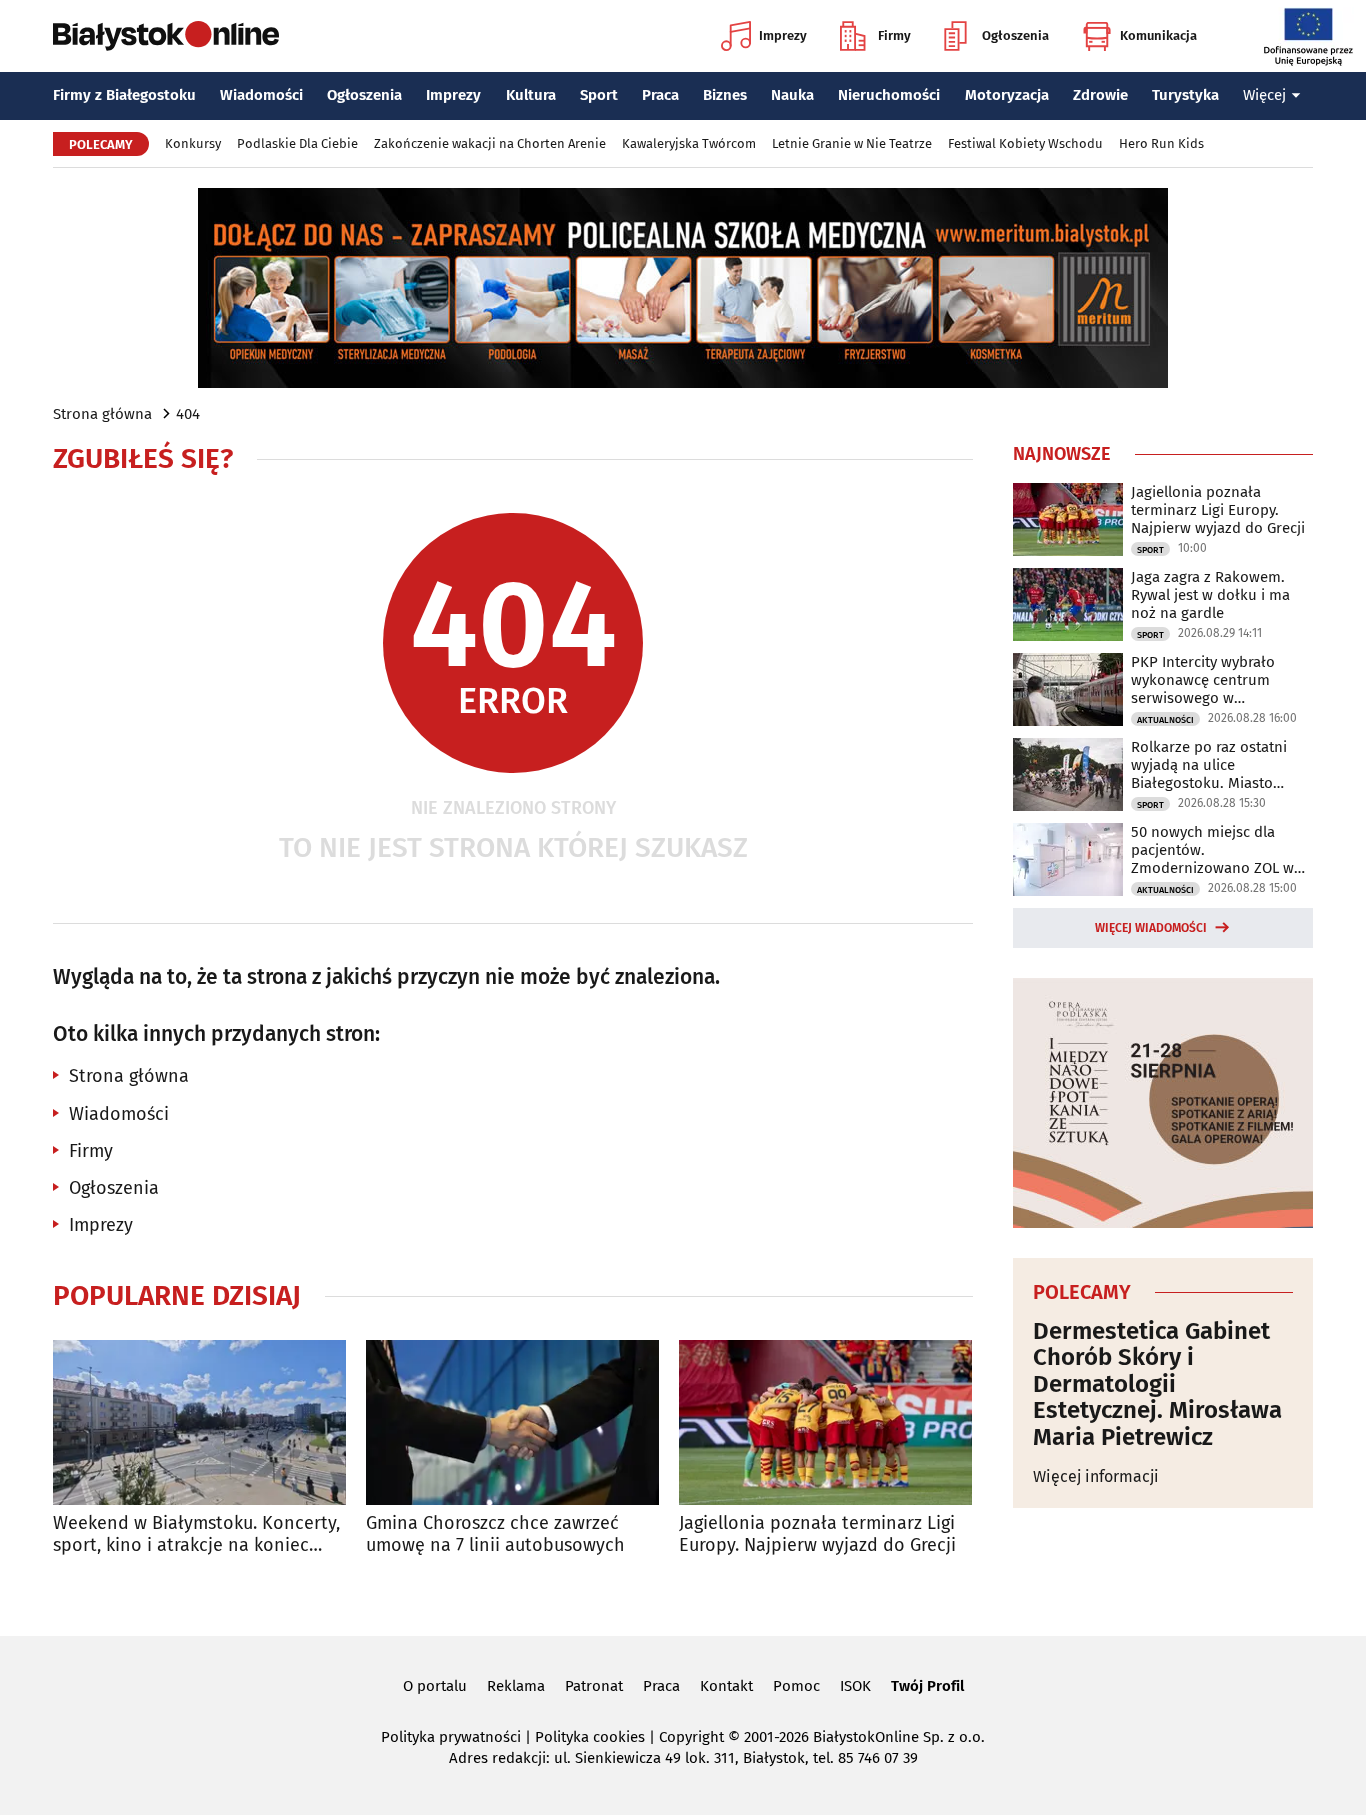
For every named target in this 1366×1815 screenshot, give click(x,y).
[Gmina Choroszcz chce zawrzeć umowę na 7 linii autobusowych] (512, 1422)
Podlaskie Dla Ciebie (297, 143)
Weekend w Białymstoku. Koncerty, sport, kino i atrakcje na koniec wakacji (196, 1534)
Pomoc (796, 1686)
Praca (660, 95)
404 (188, 414)
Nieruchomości (889, 95)
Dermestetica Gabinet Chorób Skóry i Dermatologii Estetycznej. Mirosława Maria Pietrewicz (1157, 1384)
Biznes (725, 95)
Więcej (1264, 95)
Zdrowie (1100, 95)
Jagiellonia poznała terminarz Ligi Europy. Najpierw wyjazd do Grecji (817, 1534)
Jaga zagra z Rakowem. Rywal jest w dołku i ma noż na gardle (1210, 595)
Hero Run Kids (1161, 143)
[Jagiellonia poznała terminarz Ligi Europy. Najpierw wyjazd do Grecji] (825, 1422)
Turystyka (1185, 95)
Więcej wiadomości (1151, 928)
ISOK (855, 1686)
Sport (599, 95)
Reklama (516, 1686)
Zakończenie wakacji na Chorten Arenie (490, 143)
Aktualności (1165, 720)
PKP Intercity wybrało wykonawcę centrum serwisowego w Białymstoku (1203, 680)
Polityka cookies (590, 1737)
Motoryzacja (1007, 95)
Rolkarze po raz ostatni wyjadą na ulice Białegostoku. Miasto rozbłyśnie (1209, 765)
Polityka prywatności (451, 1737)
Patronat (594, 1686)
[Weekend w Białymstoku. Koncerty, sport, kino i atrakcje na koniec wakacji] (199, 1422)
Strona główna (102, 414)
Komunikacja (1158, 35)
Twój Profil (927, 1686)
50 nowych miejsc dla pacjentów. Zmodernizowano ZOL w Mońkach (1212, 850)
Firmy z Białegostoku (124, 95)
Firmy (894, 35)
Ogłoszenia (1015, 35)
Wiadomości (261, 95)
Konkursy (193, 143)
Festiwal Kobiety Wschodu (1025, 143)
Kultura (531, 95)
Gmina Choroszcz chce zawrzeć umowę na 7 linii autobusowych (495, 1534)
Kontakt (726, 1686)
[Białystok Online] (166, 36)
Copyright (691, 1737)
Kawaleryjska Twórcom (689, 143)
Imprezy (783, 35)
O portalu (435, 1686)
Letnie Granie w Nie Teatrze (852, 143)
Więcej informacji (1096, 1476)
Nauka (792, 95)
